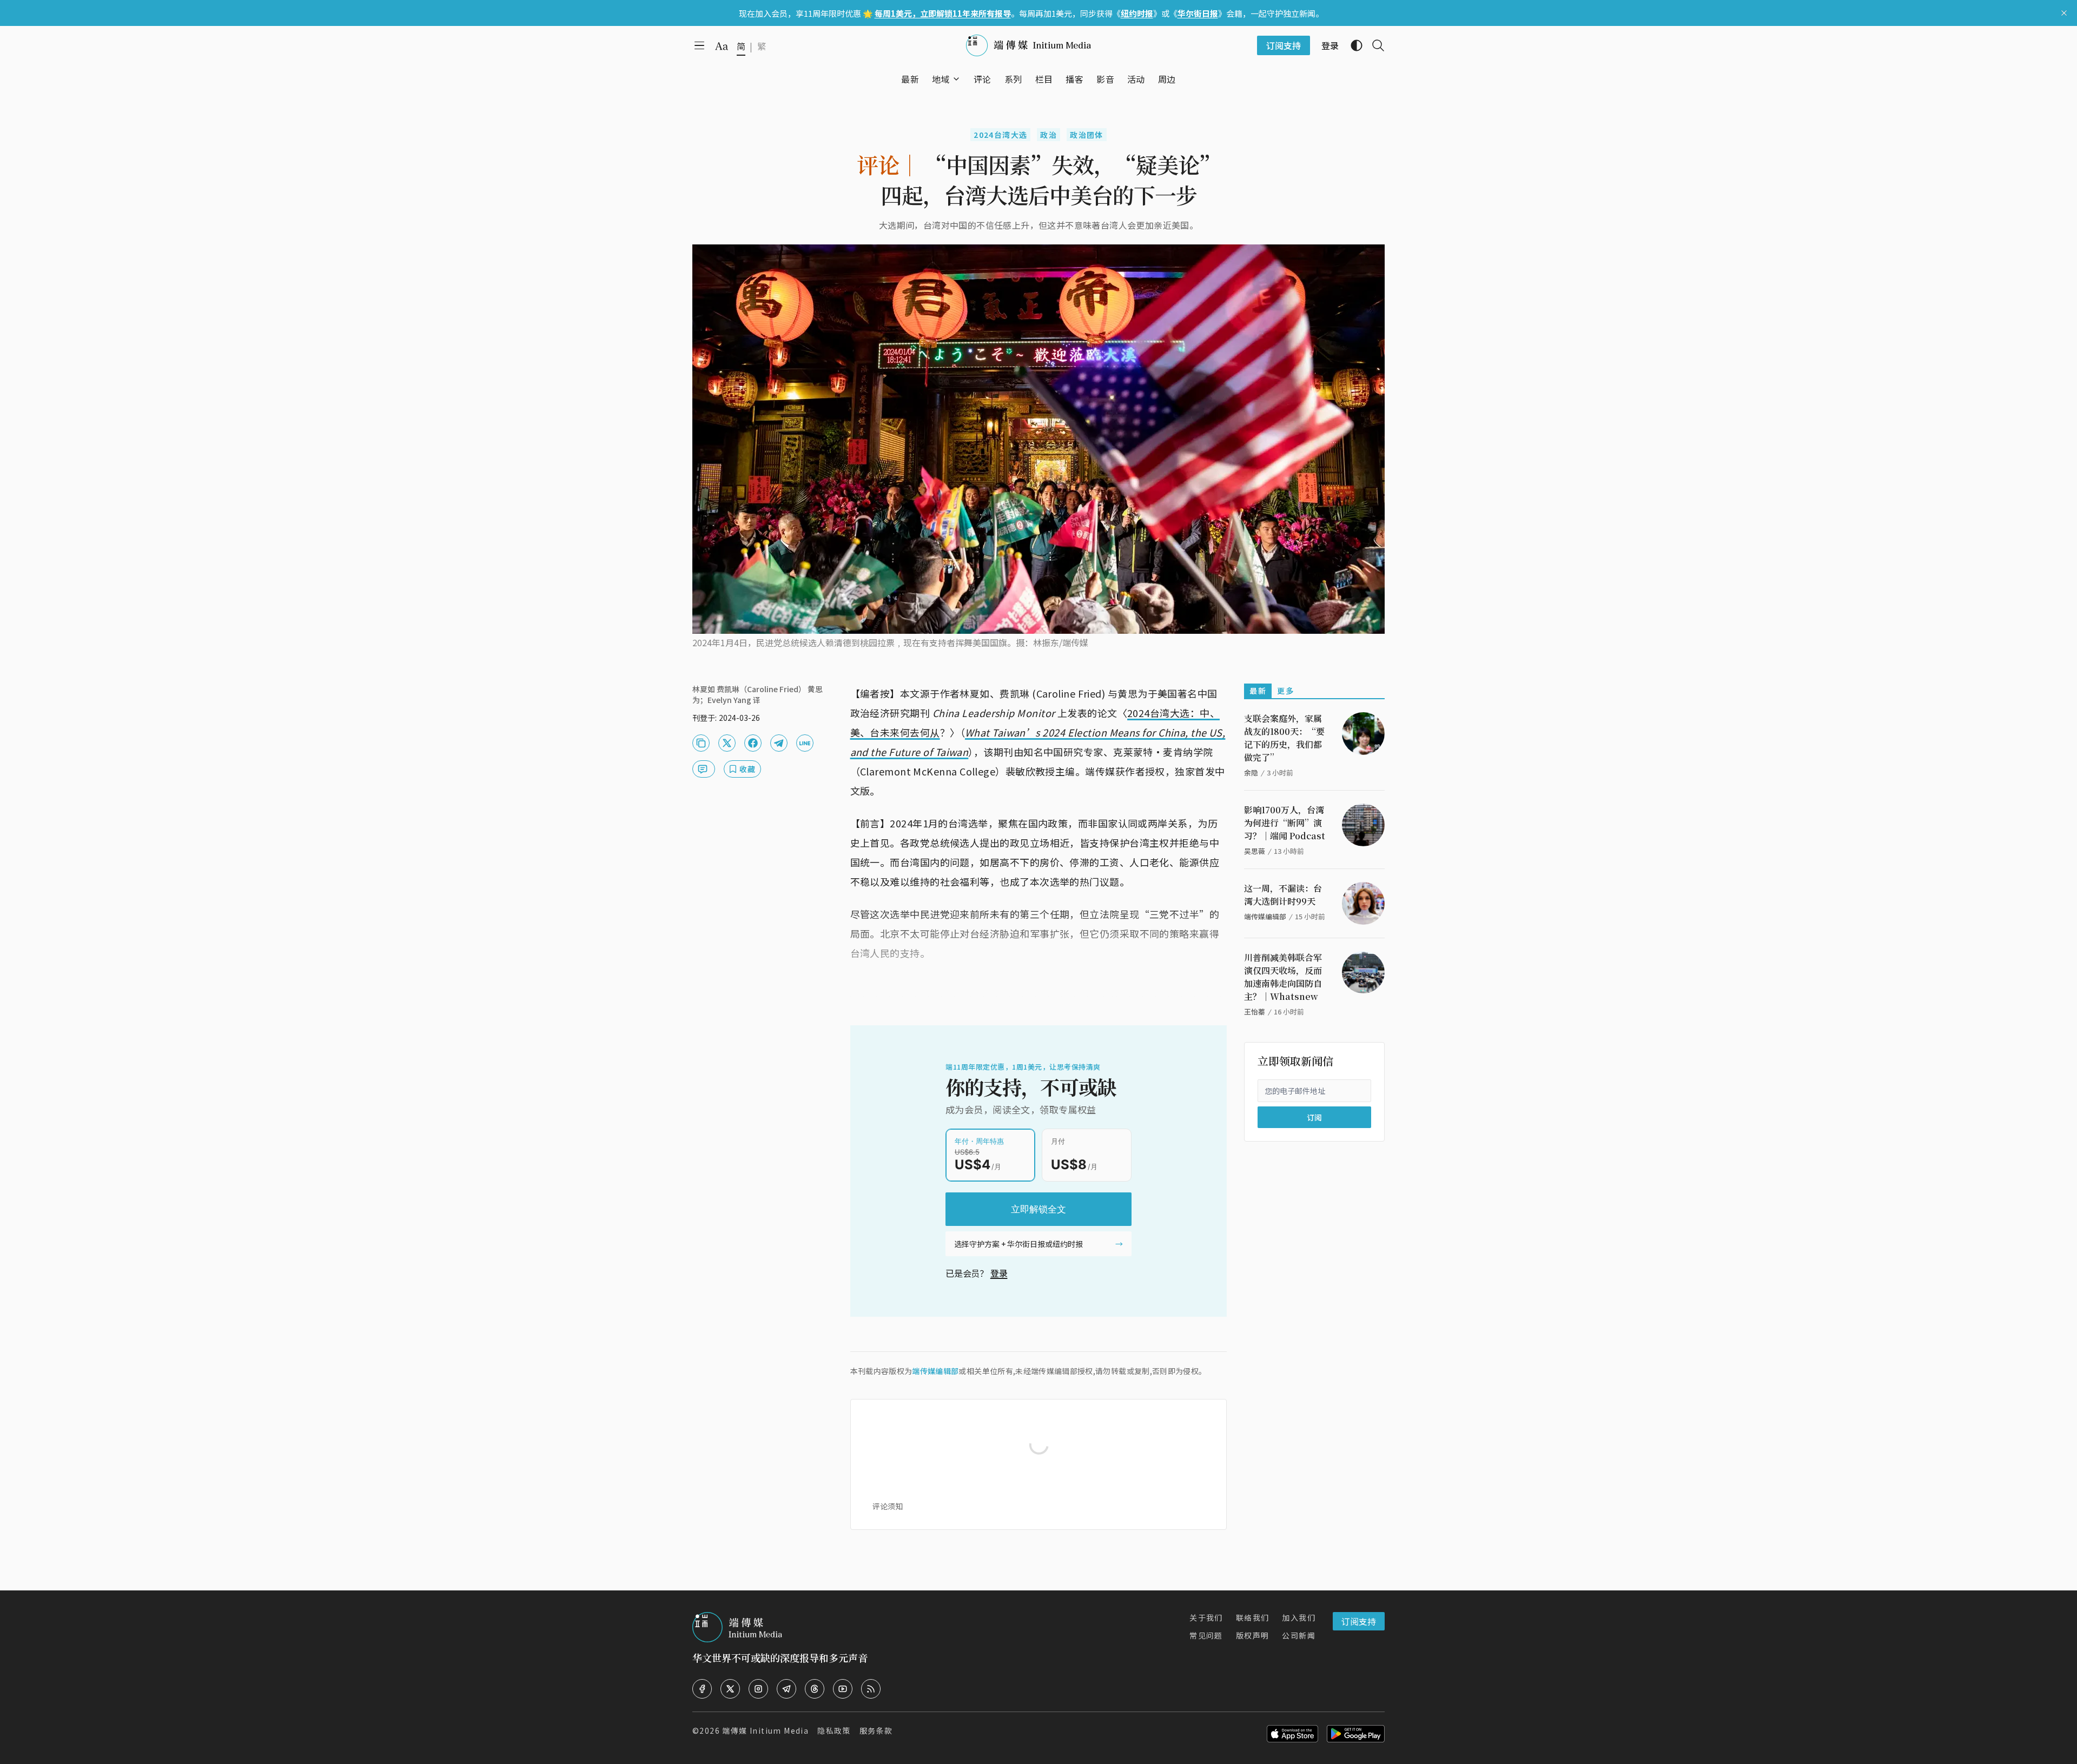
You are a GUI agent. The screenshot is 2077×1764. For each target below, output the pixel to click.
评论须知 (888, 1506)
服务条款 (876, 1730)
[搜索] (1374, 45)
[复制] (701, 743)
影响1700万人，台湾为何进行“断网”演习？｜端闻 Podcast (1285, 823)
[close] (2064, 13)
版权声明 (1253, 1635)
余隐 (1251, 772)
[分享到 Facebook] (753, 743)
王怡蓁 (1255, 1012)
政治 (1049, 135)
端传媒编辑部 (935, 1371)
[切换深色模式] (1352, 45)
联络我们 (1253, 1617)
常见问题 (1206, 1635)
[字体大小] (722, 46)
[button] (941, 79)
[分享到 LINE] (805, 743)
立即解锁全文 (1038, 1209)
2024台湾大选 (1000, 135)
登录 (999, 1273)
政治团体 (1087, 135)
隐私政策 (834, 1730)
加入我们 (1299, 1617)
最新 (1258, 691)
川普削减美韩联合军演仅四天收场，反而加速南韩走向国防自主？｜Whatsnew (1283, 977)
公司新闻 (1299, 1635)
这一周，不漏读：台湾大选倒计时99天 (1283, 895)
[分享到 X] (727, 743)
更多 (1285, 691)
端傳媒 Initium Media (765, 1730)
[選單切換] (956, 79)
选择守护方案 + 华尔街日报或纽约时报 (1018, 1244)
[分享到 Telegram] (779, 743)
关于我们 (1206, 1617)
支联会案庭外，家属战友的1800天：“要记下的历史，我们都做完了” (1284, 738)
